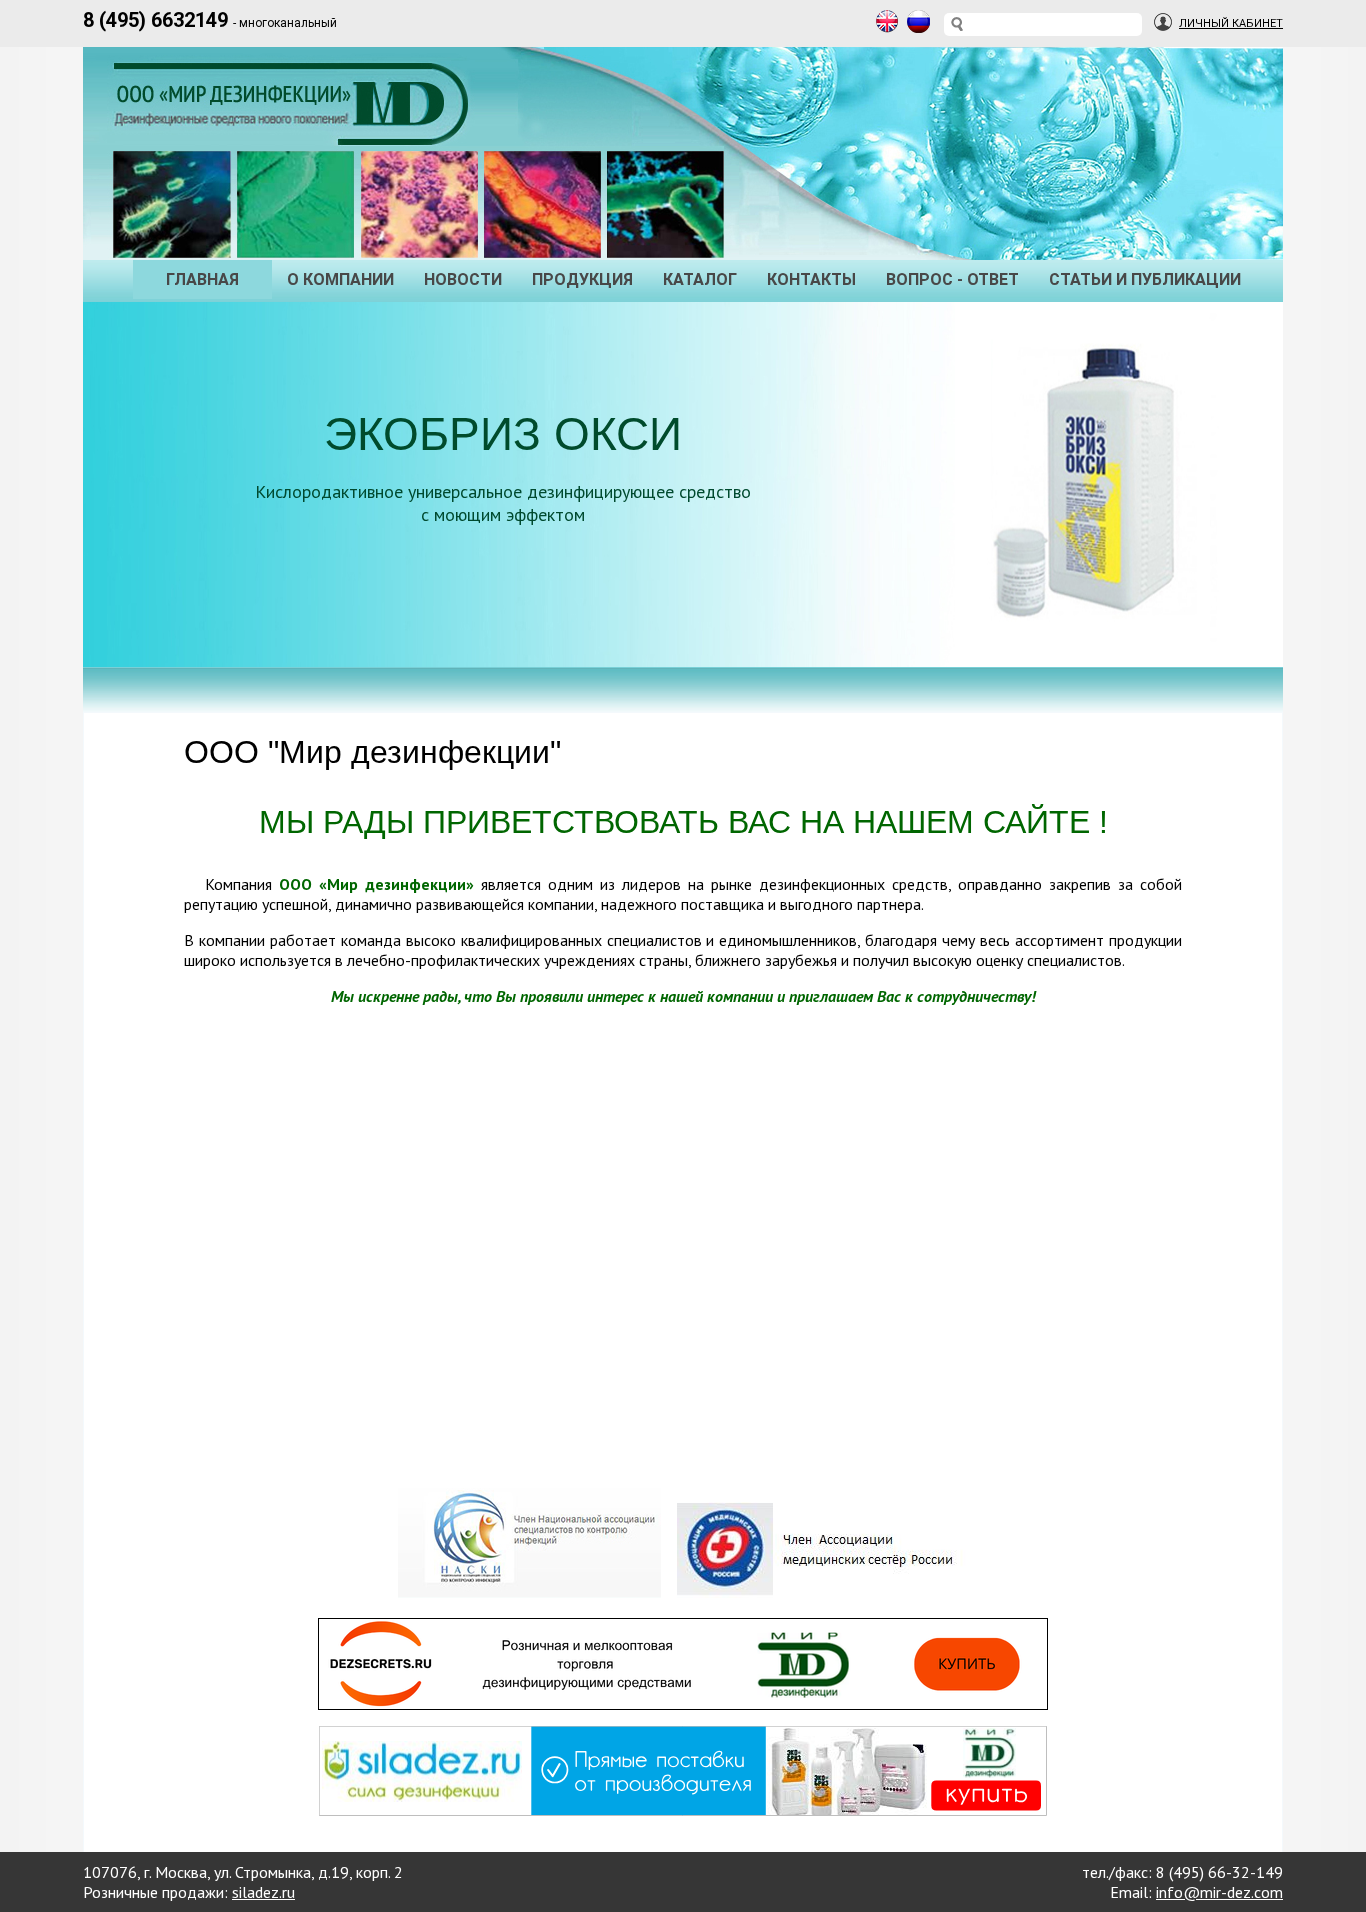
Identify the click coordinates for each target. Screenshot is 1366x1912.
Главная (202, 279)
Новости (463, 279)
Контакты (811, 279)
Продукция (582, 279)
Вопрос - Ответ (952, 279)
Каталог (700, 279)
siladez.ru (263, 1892)
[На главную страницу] (296, 125)
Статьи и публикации (1145, 279)
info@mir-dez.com (1219, 1892)
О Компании (340, 279)
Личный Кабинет (1231, 23)
